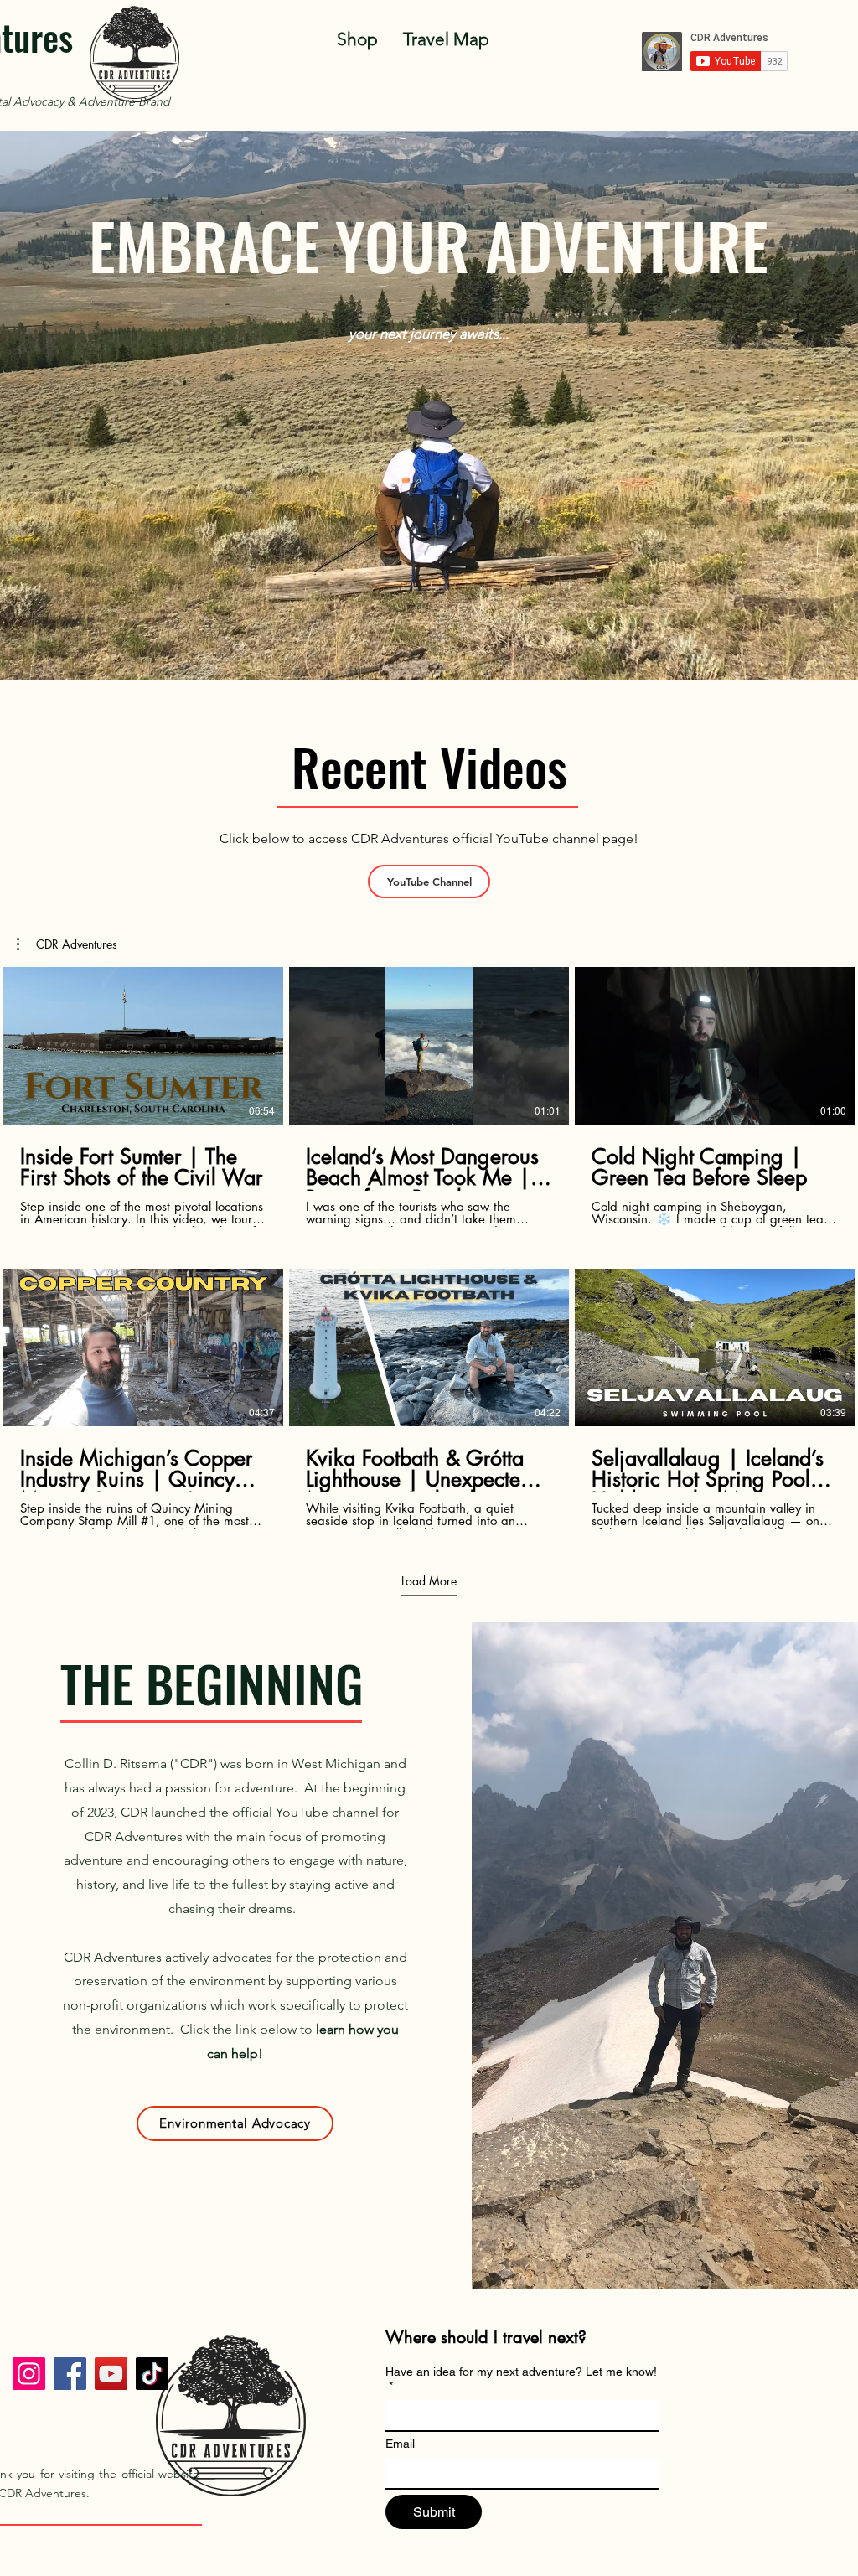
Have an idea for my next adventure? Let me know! (521, 2379)
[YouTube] (111, 2374)
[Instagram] (29, 2374)
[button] (67, 944)
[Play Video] (143, 1046)
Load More (429, 1581)
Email (400, 2444)
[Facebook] (70, 2374)
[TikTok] (152, 2374)
